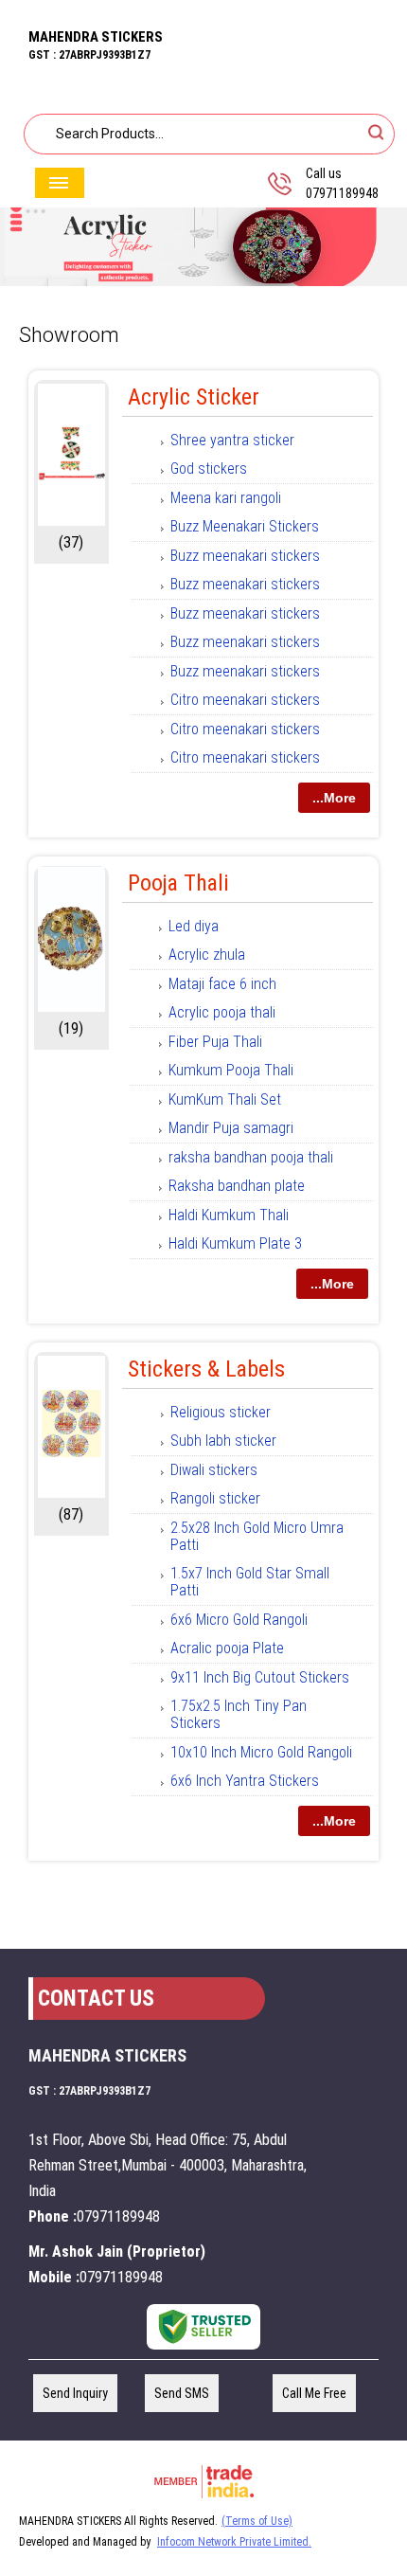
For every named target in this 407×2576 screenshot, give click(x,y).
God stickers (209, 468)
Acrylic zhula (207, 955)
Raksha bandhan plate (237, 1186)
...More (334, 798)
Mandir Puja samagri (231, 1128)
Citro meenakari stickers (245, 700)
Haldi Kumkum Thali (229, 1215)
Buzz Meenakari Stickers (245, 526)
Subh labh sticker (223, 1441)
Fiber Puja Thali (215, 1042)
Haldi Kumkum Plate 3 (235, 1243)
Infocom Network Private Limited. (234, 2542)
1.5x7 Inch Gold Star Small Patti (250, 1582)
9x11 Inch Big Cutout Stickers (260, 1677)
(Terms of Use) (257, 2521)
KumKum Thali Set (225, 1099)
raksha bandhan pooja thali (251, 1157)
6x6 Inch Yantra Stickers (245, 1781)
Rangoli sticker (215, 1498)
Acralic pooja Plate (227, 1648)
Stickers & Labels (206, 1369)
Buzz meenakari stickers (245, 556)
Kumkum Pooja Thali (231, 1070)
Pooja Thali (178, 883)
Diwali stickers (214, 1470)
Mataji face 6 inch (222, 984)
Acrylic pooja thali (222, 1012)
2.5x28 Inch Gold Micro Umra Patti (257, 1536)
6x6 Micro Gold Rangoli (239, 1620)
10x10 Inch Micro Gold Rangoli (261, 1752)
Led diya (194, 926)
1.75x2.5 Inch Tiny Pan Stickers (239, 1714)
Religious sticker (221, 1412)
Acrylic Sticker (194, 397)
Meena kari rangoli (226, 498)
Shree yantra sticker (232, 440)
